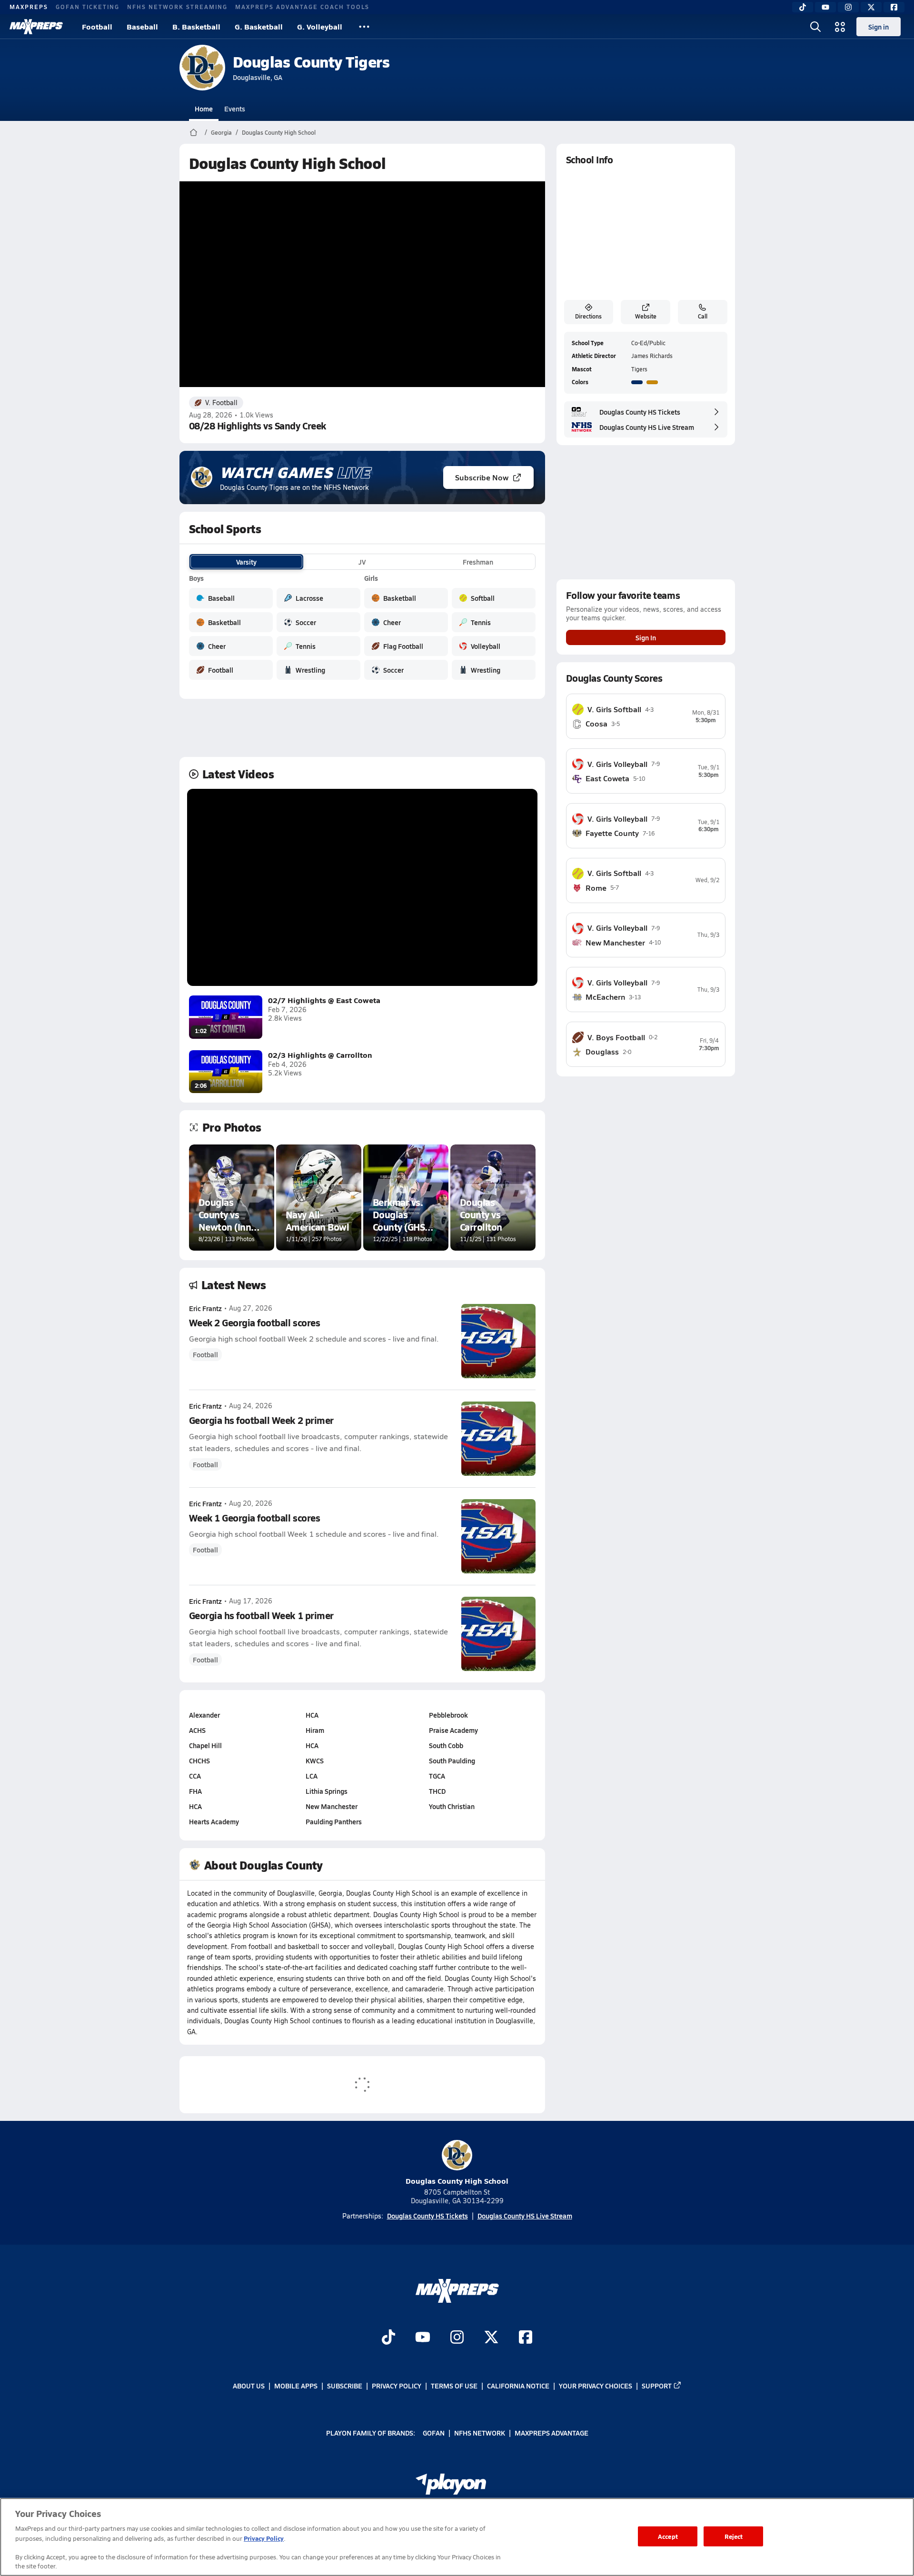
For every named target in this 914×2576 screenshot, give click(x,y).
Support (657, 2386)
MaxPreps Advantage (551, 2432)
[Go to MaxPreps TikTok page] (388, 2338)
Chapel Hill (205, 1745)
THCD (437, 1791)
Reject (734, 2536)
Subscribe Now (482, 477)
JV (362, 562)
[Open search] (815, 27)
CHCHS (199, 1760)
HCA (195, 1806)
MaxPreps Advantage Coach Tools (302, 7)
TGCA (437, 1776)
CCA (195, 1776)
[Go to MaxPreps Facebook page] (526, 2338)
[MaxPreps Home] (36, 27)
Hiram (315, 1730)
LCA (312, 1776)
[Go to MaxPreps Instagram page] (457, 2338)
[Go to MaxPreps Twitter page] (491, 2338)
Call (703, 316)
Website (646, 316)
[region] (457, 2537)
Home (204, 109)
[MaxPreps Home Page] (194, 132)
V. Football (221, 403)
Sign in (879, 27)
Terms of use (454, 2386)
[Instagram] (848, 7)
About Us (249, 2386)
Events (235, 109)
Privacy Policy (397, 2386)
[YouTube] (825, 7)
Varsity (246, 562)
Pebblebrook (448, 1715)
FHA (195, 1791)
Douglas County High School (279, 132)
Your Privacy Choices (596, 2386)
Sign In (646, 637)
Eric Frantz (205, 1308)
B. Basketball (196, 26)
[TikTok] (803, 7)
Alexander (204, 1715)
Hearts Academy (214, 1821)
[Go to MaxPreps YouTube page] (423, 2338)
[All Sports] (364, 27)
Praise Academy (453, 1730)
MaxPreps (29, 7)
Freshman (478, 562)
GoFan (434, 2432)
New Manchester (332, 1806)
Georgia (221, 132)
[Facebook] (894, 7)
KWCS (315, 1760)
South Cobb (446, 1745)
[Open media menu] (840, 27)
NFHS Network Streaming (177, 7)
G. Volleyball (320, 26)
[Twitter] (871, 7)
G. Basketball (259, 26)
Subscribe (345, 2386)
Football (97, 26)
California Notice (518, 2386)
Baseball (142, 26)
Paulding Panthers (334, 1821)
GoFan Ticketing (88, 7)
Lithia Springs (327, 1791)
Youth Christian (452, 1806)
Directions (588, 316)
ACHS (197, 1730)
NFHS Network (480, 2432)
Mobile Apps (296, 2386)
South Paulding (452, 1760)
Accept (668, 2536)
